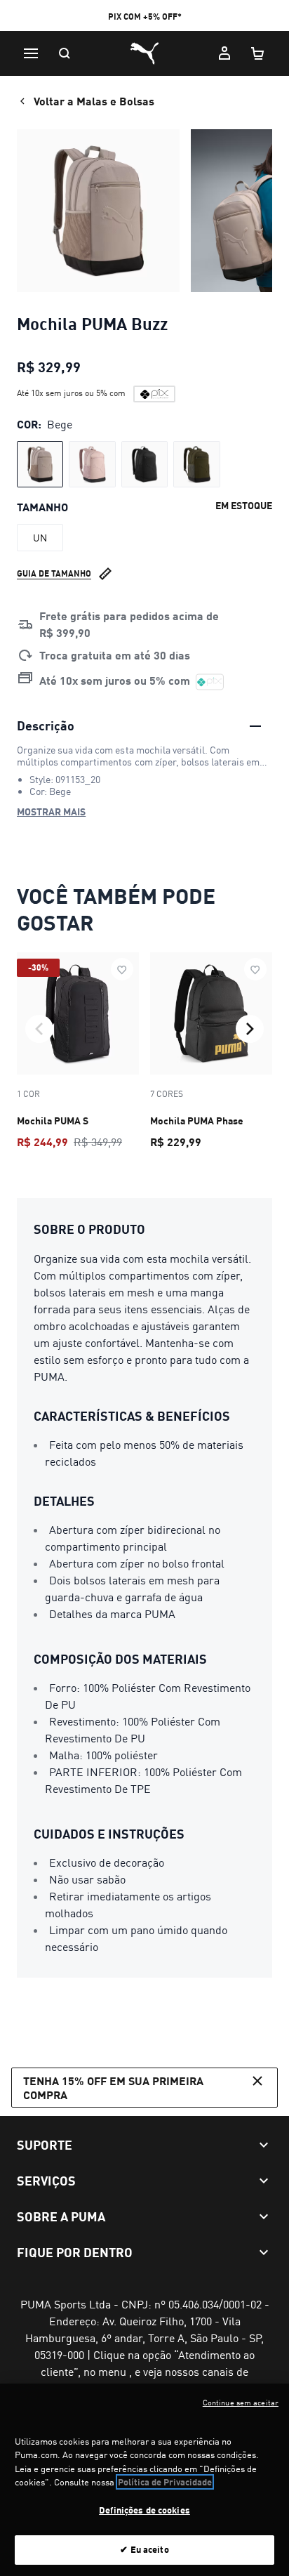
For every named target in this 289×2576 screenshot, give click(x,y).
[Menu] (31, 53)
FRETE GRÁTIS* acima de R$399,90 (144, 17)
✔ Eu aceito (144, 2549)
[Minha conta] (224, 53)
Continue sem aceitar (241, 2403)
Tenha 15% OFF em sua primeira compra (113, 2087)
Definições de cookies (144, 2510)
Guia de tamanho (54, 573)
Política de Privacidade (165, 2482)
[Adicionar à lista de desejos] (122, 969)
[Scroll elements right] (250, 1029)
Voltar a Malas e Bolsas (94, 101)
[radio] (40, 464)
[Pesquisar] (65, 53)
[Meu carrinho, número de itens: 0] (258, 53)
